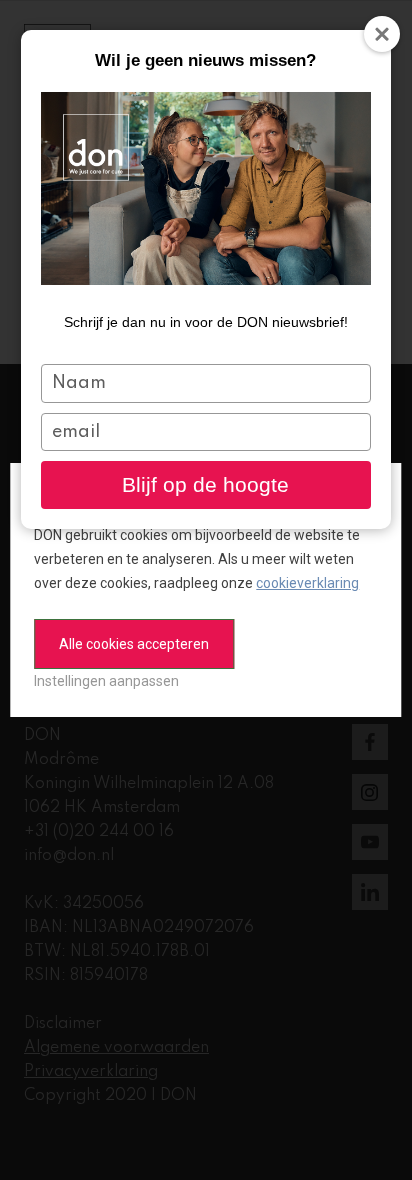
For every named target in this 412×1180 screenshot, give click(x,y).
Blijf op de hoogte (205, 484)
